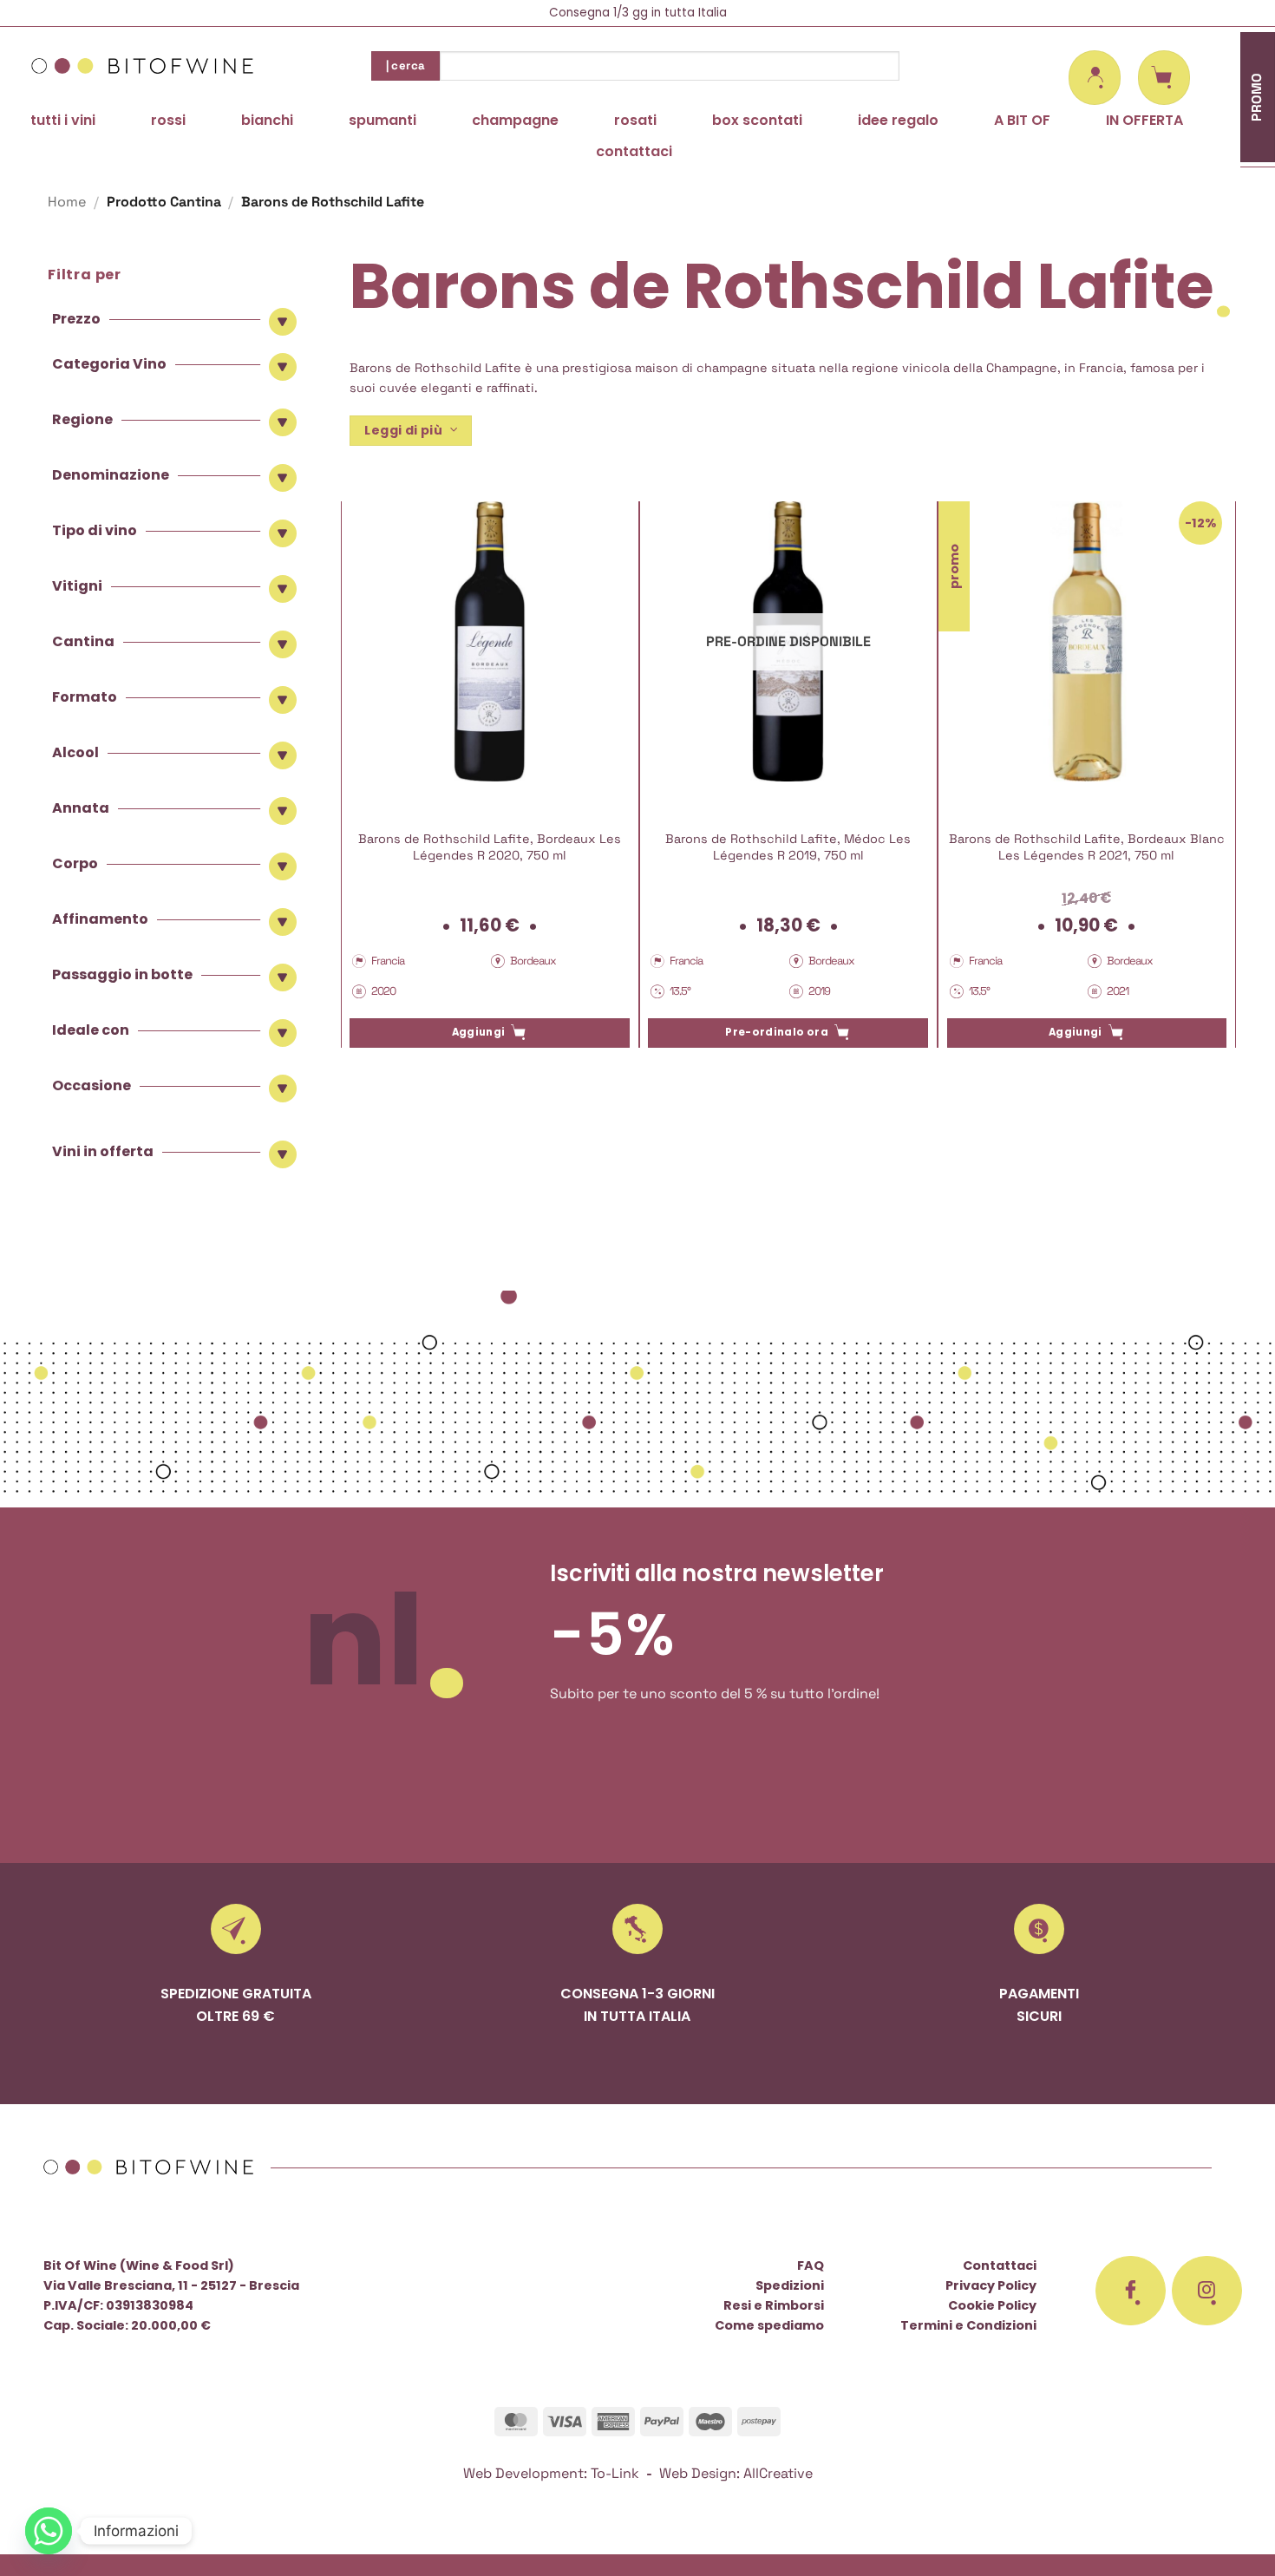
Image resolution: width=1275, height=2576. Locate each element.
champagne (515, 120)
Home (67, 202)
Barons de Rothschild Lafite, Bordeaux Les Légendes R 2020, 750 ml (490, 847)
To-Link (615, 2473)
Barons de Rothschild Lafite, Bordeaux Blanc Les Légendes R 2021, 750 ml (1087, 847)
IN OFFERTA (1144, 120)
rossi (168, 120)
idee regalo (898, 120)
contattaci (634, 151)
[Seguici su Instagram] (1207, 2291)
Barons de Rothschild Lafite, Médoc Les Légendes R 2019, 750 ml (788, 847)
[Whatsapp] (49, 2531)
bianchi (267, 120)
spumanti (382, 120)
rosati (635, 120)
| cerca (406, 65)
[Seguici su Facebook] (1131, 2291)
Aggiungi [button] (479, 1032)
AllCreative (778, 2473)
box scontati (757, 120)
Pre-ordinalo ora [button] (777, 1032)
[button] (1095, 78)
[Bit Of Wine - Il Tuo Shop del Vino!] (143, 66)
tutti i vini (63, 120)
